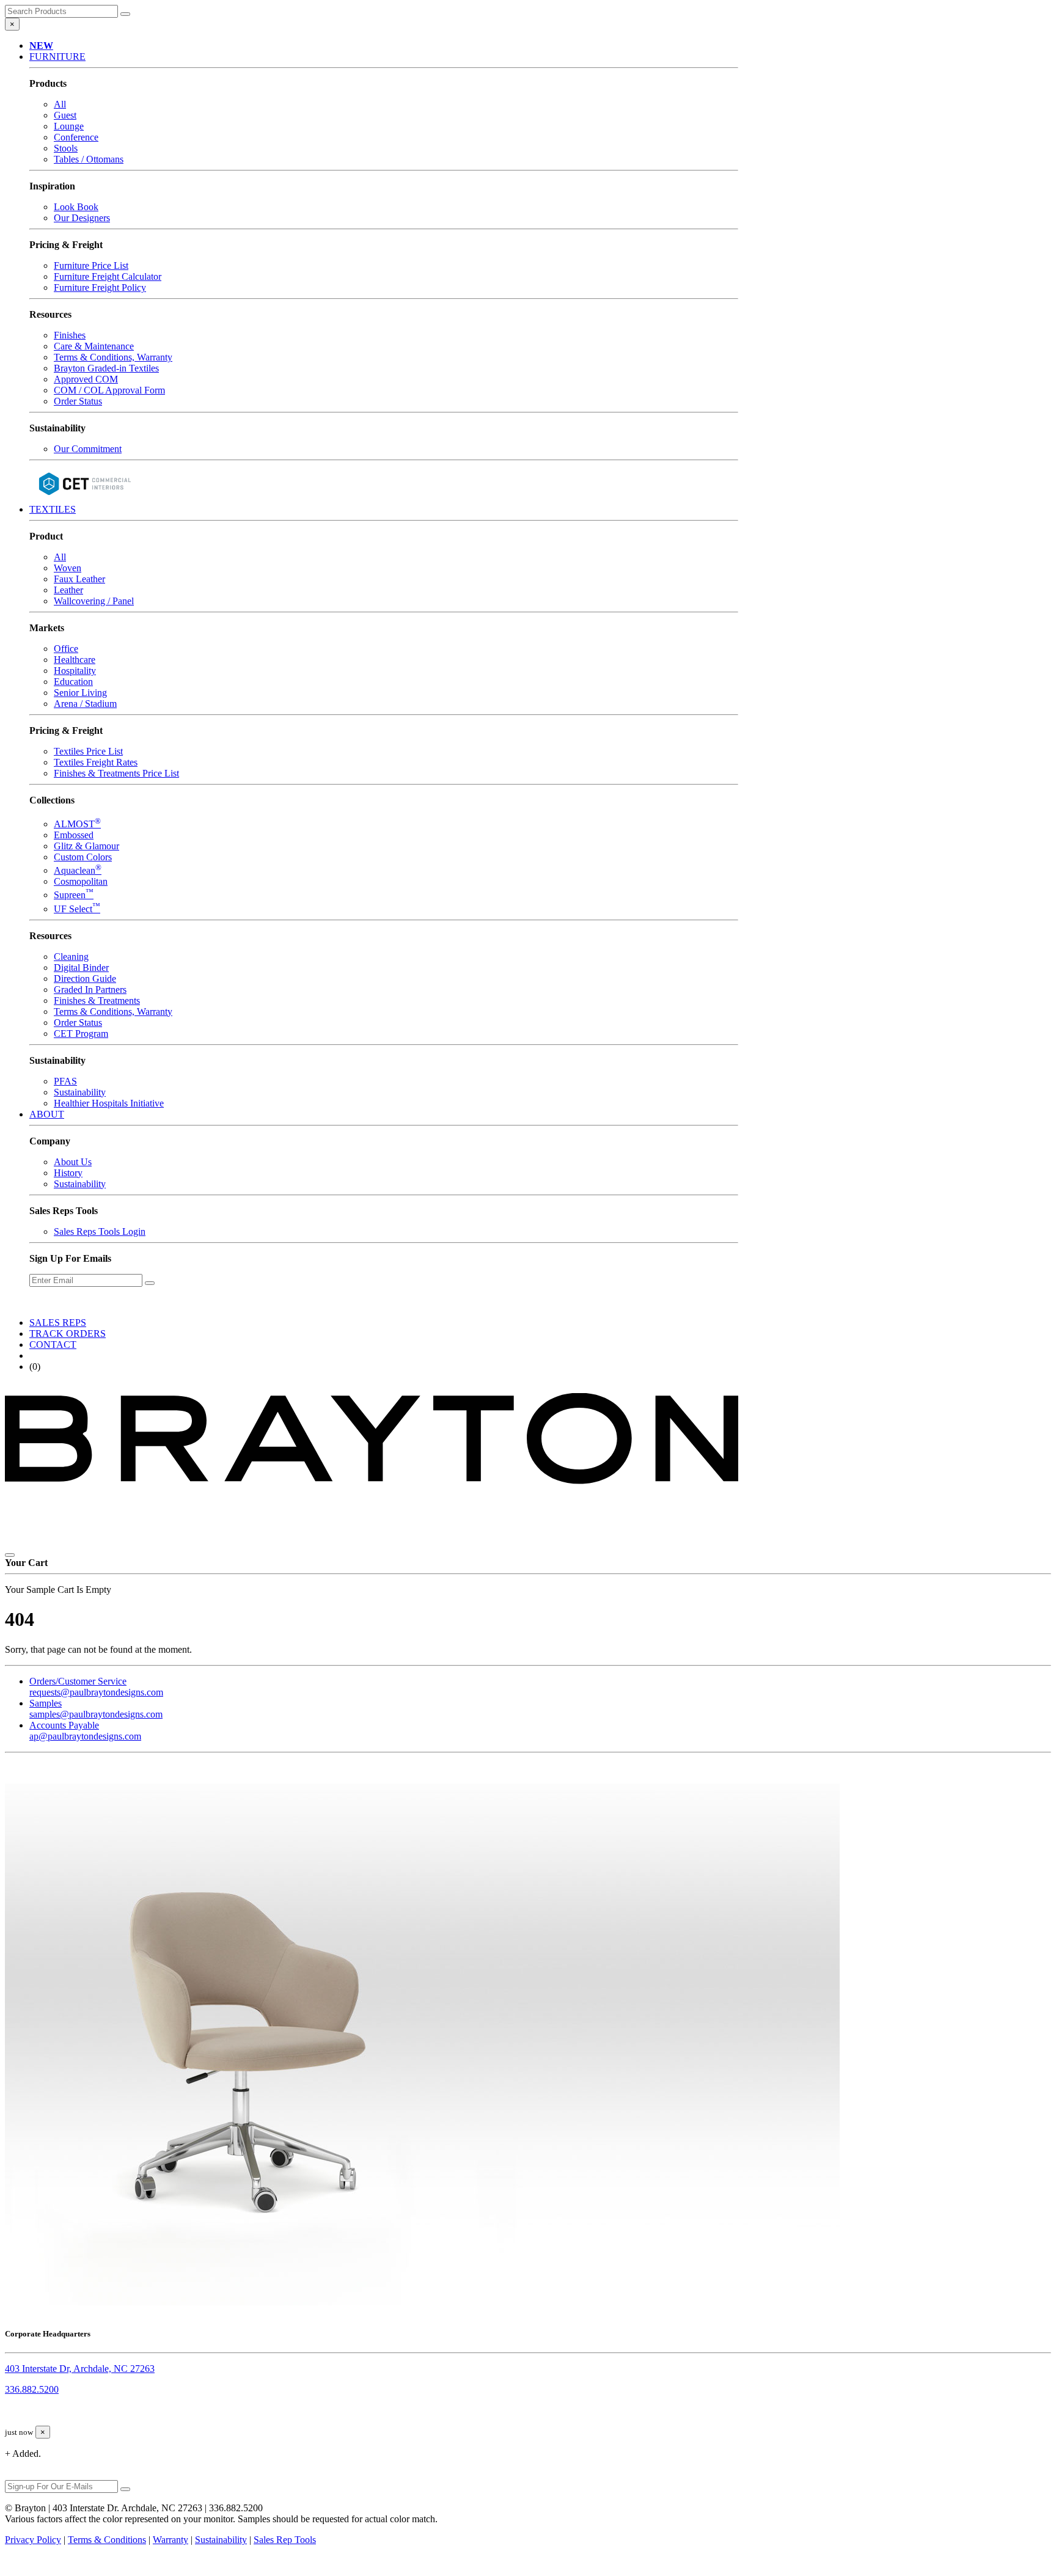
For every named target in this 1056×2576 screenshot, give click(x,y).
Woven (68, 568)
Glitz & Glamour (86, 846)
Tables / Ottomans (89, 159)
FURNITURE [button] (57, 57)
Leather (68, 590)
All (60, 104)
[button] (41, 46)
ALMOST (77, 824)
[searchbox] (61, 11)
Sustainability (80, 1092)
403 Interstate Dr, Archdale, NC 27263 (80, 2369)
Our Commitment (88, 449)
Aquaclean (78, 870)
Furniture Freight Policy (100, 287)
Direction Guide (85, 979)
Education (73, 682)
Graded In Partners (90, 990)
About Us (73, 1162)
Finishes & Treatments (97, 1001)
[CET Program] (84, 498)
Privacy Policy (33, 2540)
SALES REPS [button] (58, 1323)
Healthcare (75, 660)
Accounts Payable (85, 1731)
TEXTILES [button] (53, 509)
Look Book (76, 207)
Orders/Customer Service (96, 1687)
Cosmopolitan (81, 881)
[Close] (10, 1555)
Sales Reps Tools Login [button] (100, 1231)
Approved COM (86, 379)
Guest (65, 115)
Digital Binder (81, 968)
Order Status (78, 401)
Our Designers (82, 218)
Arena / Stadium (85, 704)
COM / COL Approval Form (109, 390)
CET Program (81, 1034)
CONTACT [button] (53, 1345)
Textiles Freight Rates (96, 762)
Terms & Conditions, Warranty (113, 357)
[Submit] (125, 14)
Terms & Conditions (107, 2540)
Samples (96, 1709)
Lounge (69, 126)
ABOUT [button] (47, 1114)
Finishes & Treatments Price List (116, 773)
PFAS (65, 1081)
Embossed (74, 835)
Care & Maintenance (94, 346)
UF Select (77, 909)
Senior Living (80, 693)
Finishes (70, 335)
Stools (66, 148)
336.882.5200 (32, 2389)
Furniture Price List (91, 265)
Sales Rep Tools (285, 2540)
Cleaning (71, 957)
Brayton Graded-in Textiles (106, 368)
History (68, 1173)
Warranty (170, 2540)
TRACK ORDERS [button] (68, 1334)
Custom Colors (83, 857)
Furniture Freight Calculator (108, 276)
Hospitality (75, 671)
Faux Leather (79, 579)
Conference (76, 137)
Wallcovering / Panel (94, 601)
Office (66, 649)
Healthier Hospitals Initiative (109, 1103)
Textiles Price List (88, 751)
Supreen (74, 895)
